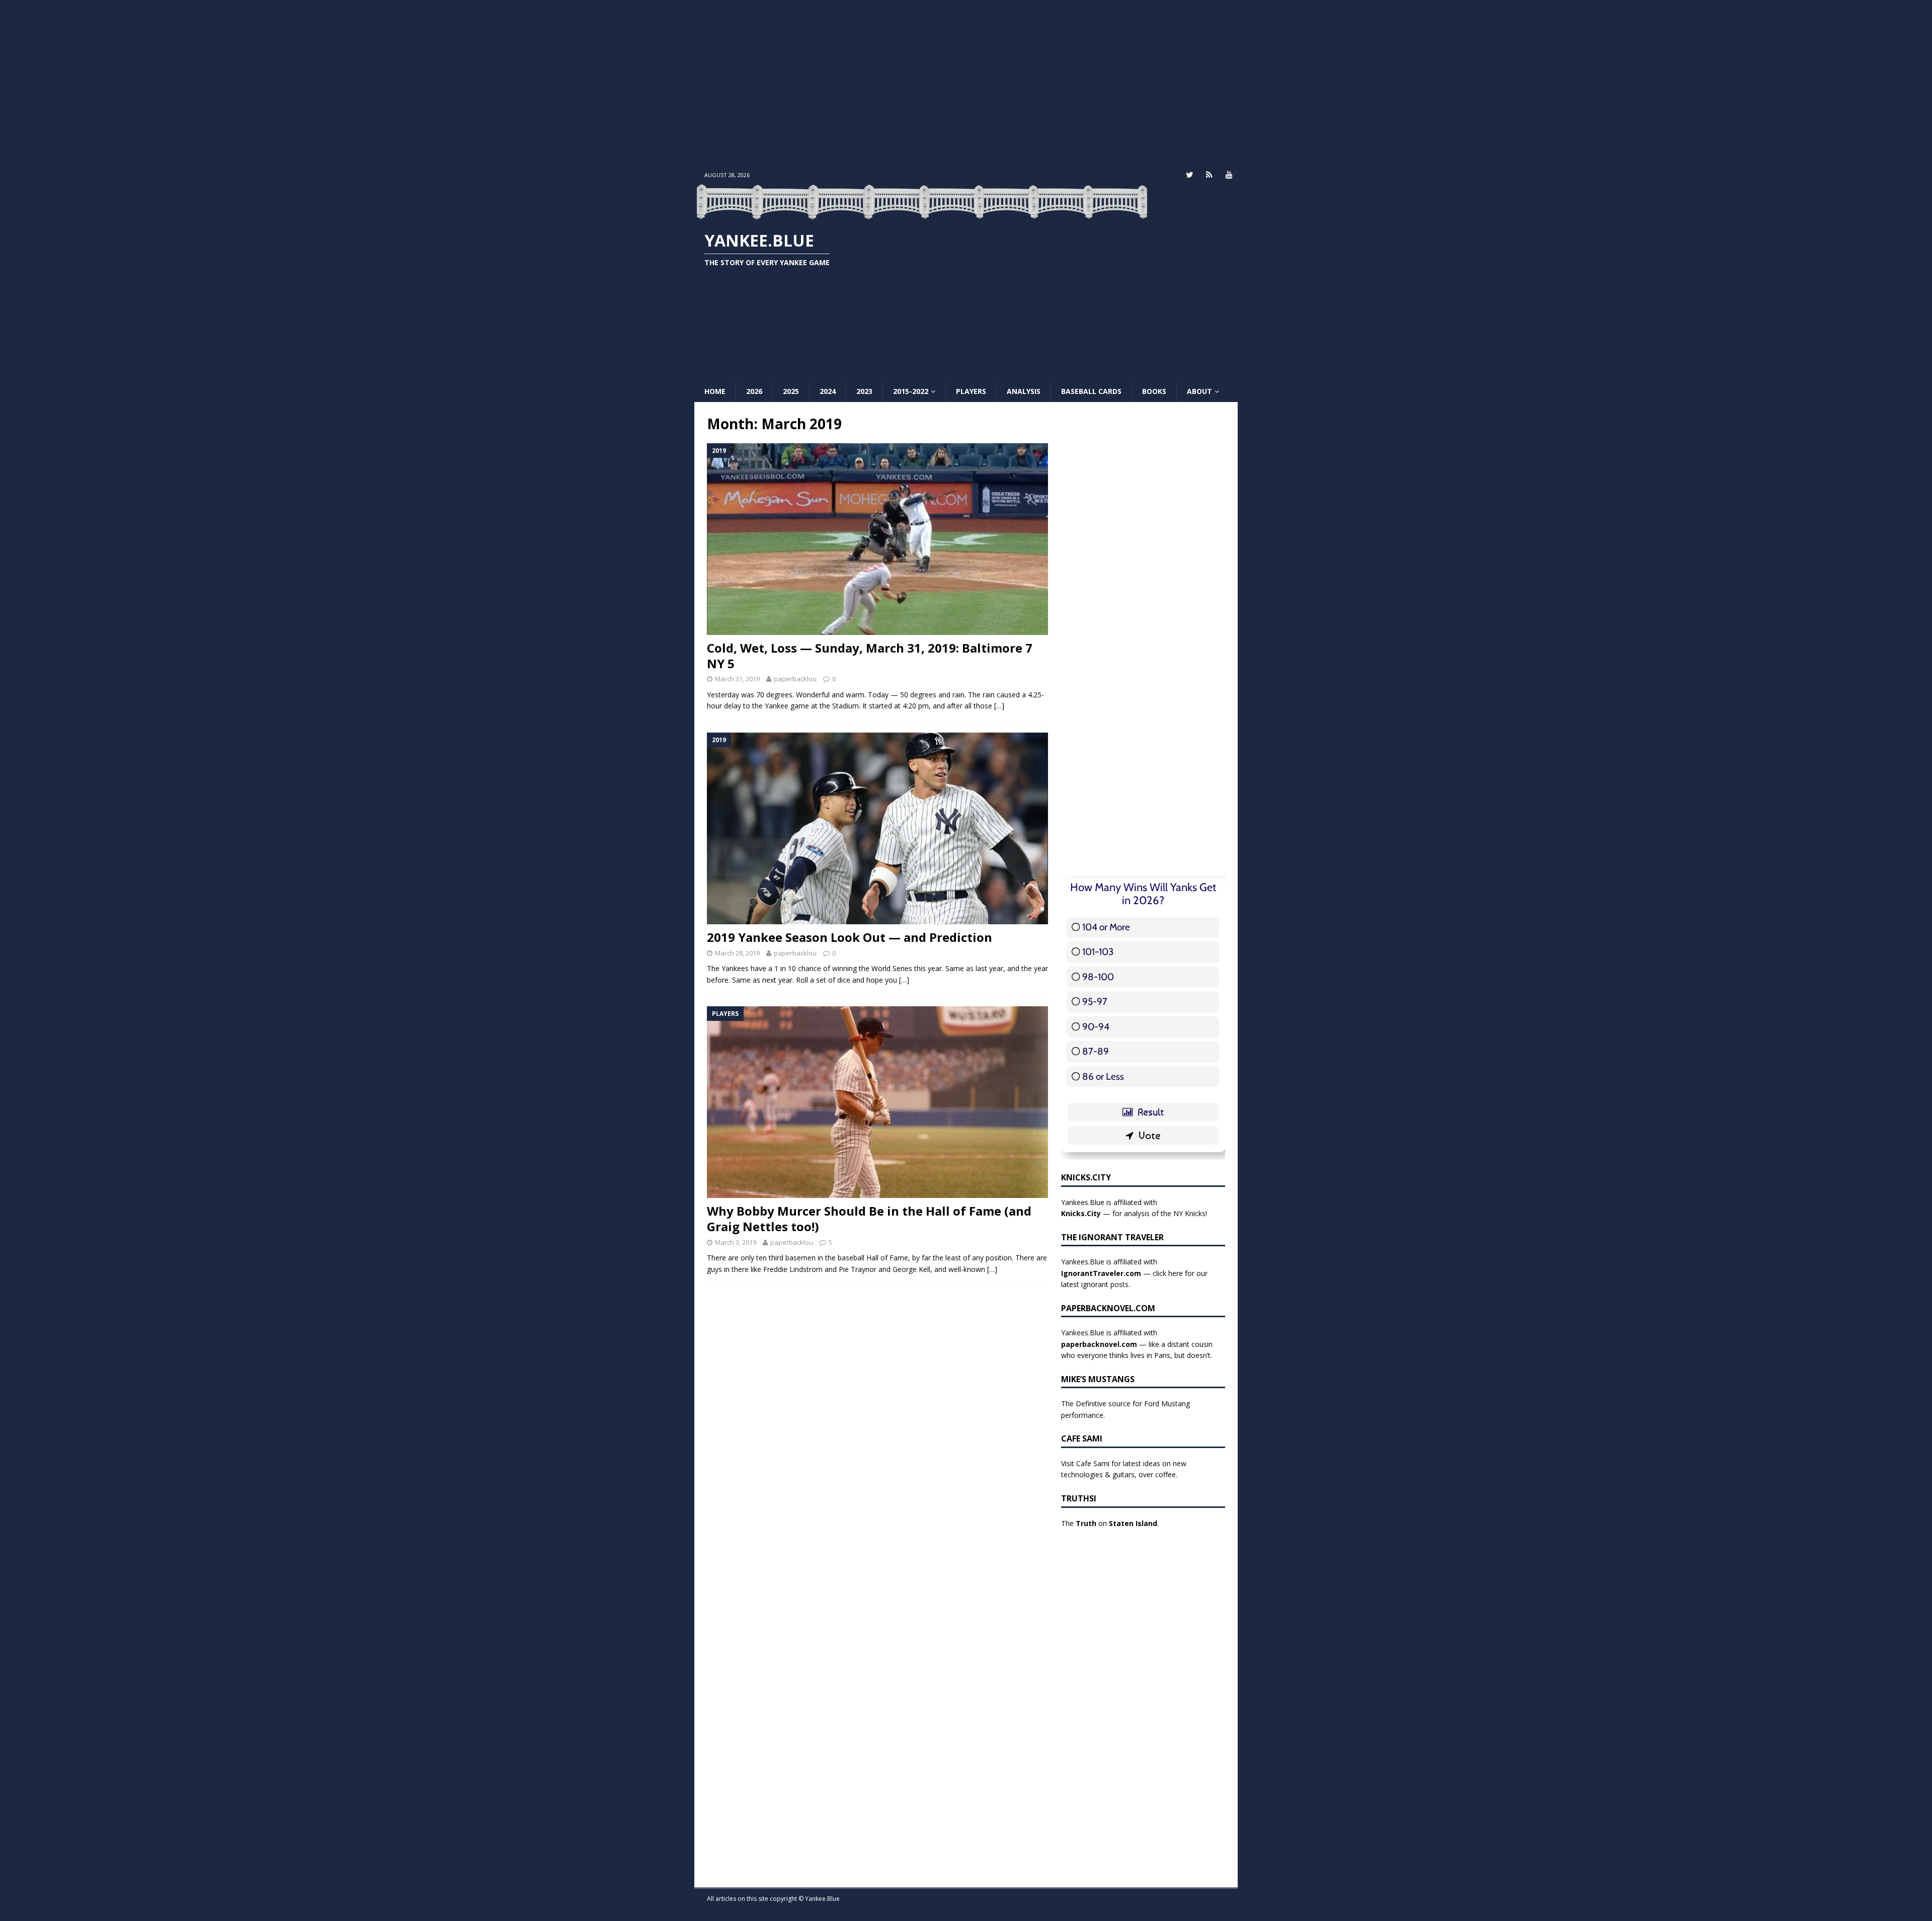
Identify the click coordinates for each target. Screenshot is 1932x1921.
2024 (828, 391)
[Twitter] (1190, 175)
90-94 (1096, 1027)
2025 (791, 391)
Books (1154, 391)
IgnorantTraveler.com (1101, 1273)
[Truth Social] (1209, 175)
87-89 (1096, 1051)
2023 (864, 391)
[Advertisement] (966, 83)
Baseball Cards (1091, 391)
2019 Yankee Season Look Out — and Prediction (850, 937)
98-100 (1098, 977)
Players (971, 391)
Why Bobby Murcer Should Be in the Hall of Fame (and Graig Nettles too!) (869, 1219)
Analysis (1024, 391)
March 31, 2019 (737, 679)
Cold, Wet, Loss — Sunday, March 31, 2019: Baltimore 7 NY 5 (870, 656)
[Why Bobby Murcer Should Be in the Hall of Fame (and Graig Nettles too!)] (877, 1102)
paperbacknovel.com (1099, 1344)
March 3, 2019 (736, 1242)
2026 (754, 391)
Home (715, 391)
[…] (999, 706)
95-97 (1095, 1002)
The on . (1110, 1523)
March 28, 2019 (737, 953)
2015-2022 (911, 391)
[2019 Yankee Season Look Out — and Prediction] (877, 829)
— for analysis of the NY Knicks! (1134, 1213)
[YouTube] (1229, 175)
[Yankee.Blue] (922, 214)
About (1199, 391)
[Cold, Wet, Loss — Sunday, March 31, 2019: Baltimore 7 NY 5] (877, 539)
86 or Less (1103, 1076)
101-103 (1098, 952)
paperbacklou (795, 679)
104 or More (1106, 927)
